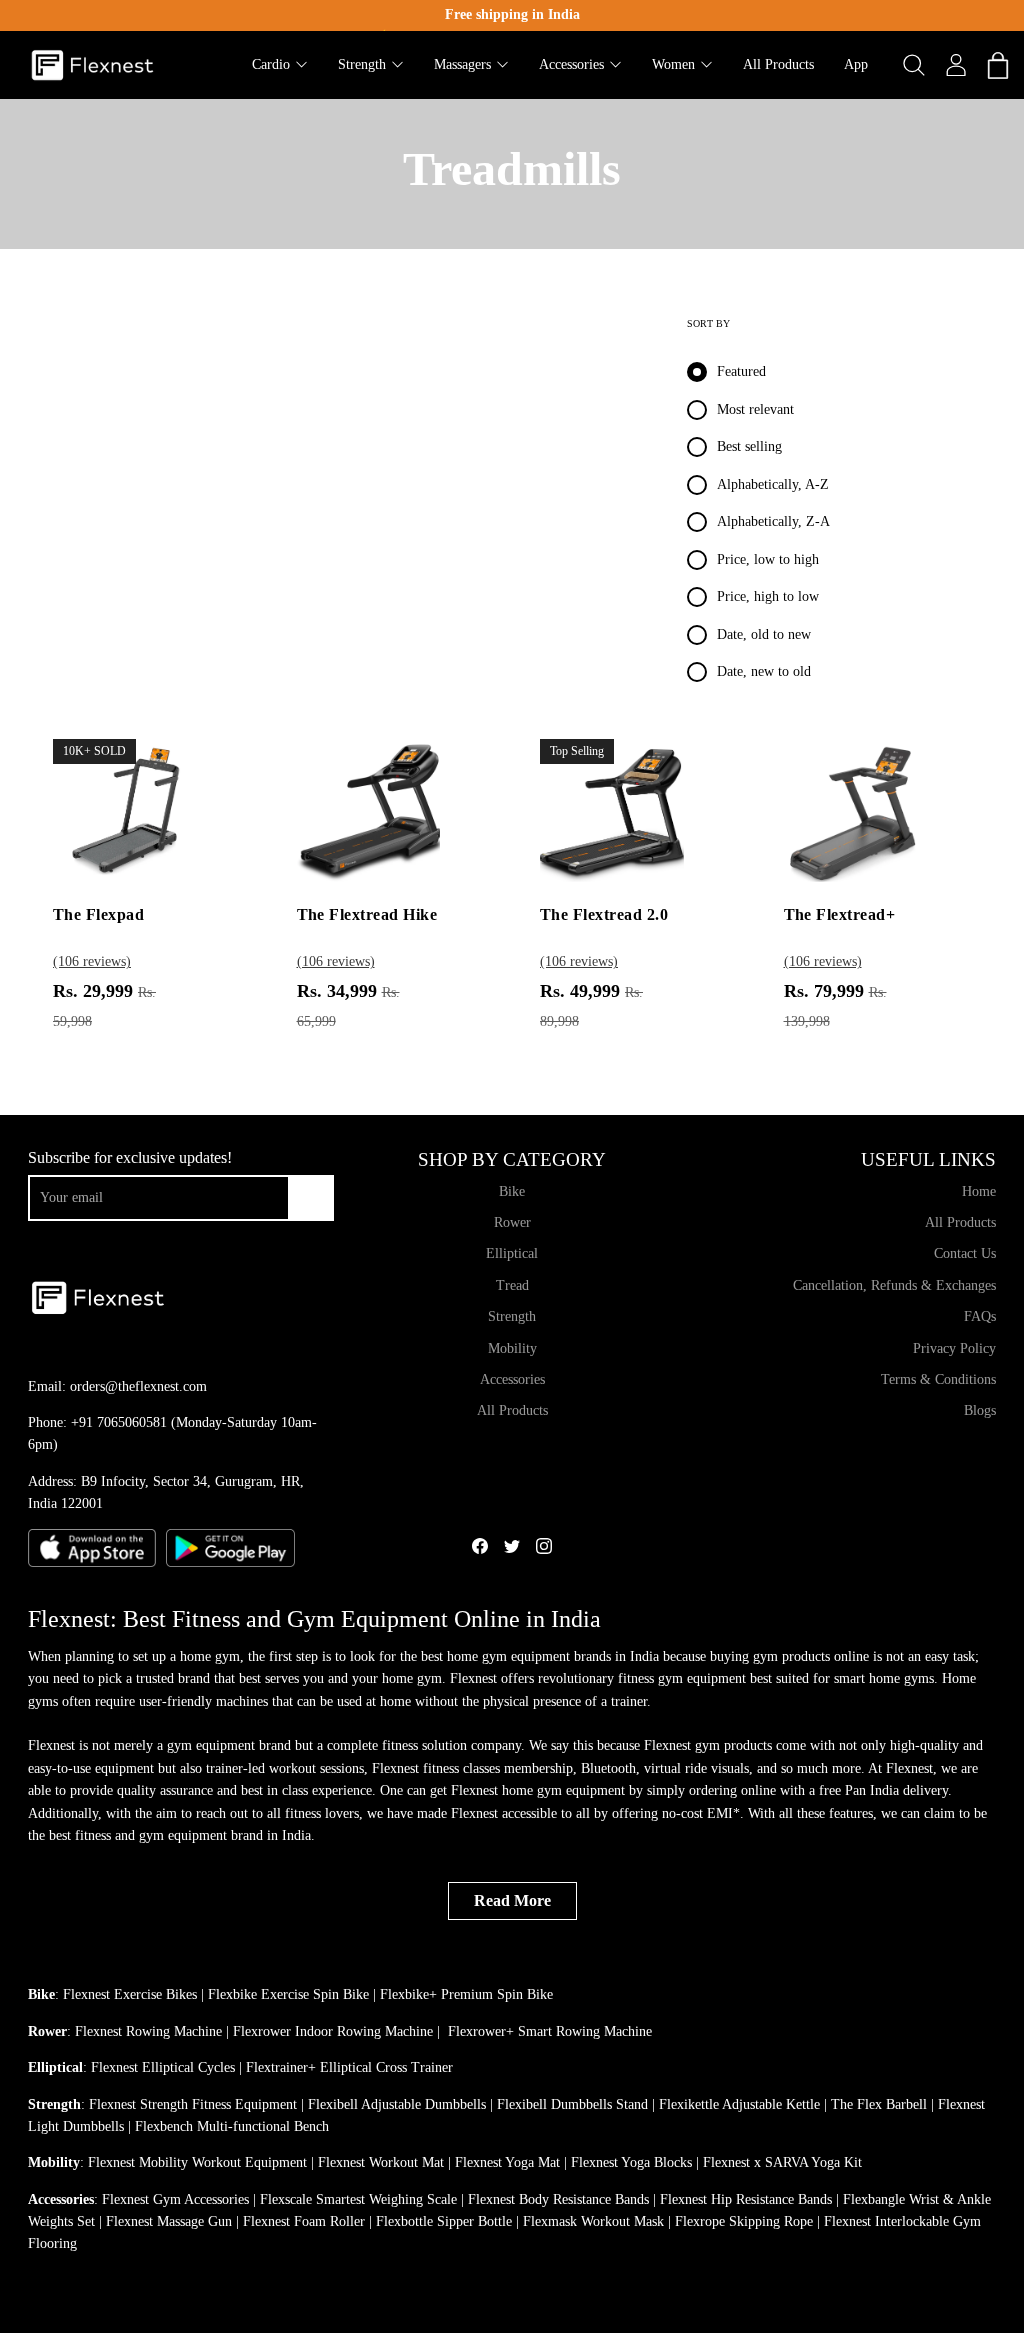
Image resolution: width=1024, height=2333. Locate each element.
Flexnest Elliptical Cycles (163, 2067)
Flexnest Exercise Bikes (130, 1994)
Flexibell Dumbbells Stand (572, 2104)
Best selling (749, 446)
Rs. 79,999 (835, 1005)
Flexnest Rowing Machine (148, 2031)
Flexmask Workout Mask (593, 2221)
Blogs (980, 1410)
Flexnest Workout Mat (381, 2162)
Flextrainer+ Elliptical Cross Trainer (349, 2067)
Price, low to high (768, 559)
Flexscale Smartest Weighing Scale (358, 2199)
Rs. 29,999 (104, 1005)
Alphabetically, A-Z (773, 484)
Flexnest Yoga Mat (507, 2162)
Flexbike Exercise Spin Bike (288, 1994)
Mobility (512, 1348)
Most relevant (755, 409)
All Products (512, 1410)
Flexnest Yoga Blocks (631, 2162)
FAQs (980, 1316)
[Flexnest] (93, 65)
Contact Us (965, 1253)
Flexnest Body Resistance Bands (558, 2199)
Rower (512, 1222)
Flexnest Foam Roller (304, 2221)
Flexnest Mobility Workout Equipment (197, 2162)
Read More (512, 1900)
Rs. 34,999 (348, 1005)
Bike (512, 1191)
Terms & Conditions (938, 1379)
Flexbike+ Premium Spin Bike (466, 1994)
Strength (512, 1316)
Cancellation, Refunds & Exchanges (894, 1285)
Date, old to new (764, 634)
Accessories (512, 1379)
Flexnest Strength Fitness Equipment (193, 2104)
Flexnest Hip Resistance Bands (746, 2199)
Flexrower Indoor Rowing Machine (333, 2031)
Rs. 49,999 (591, 1005)
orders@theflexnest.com (138, 1386)
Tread (512, 1285)
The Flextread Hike (367, 914)
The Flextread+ (840, 914)
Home (979, 1191)
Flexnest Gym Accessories (175, 2199)
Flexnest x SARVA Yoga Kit (782, 2162)
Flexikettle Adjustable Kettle (739, 2104)
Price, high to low (768, 596)
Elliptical (512, 1253)
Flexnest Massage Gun (169, 2221)
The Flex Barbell (879, 2104)
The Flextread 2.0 (604, 914)
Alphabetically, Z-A (773, 521)
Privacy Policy (954, 1348)
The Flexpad (98, 914)
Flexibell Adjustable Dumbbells (397, 2104)
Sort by (708, 323)
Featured (741, 371)
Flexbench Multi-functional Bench (232, 2126)
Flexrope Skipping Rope (744, 2221)
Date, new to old (764, 671)
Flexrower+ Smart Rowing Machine (550, 2031)
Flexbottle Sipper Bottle (444, 2221)
